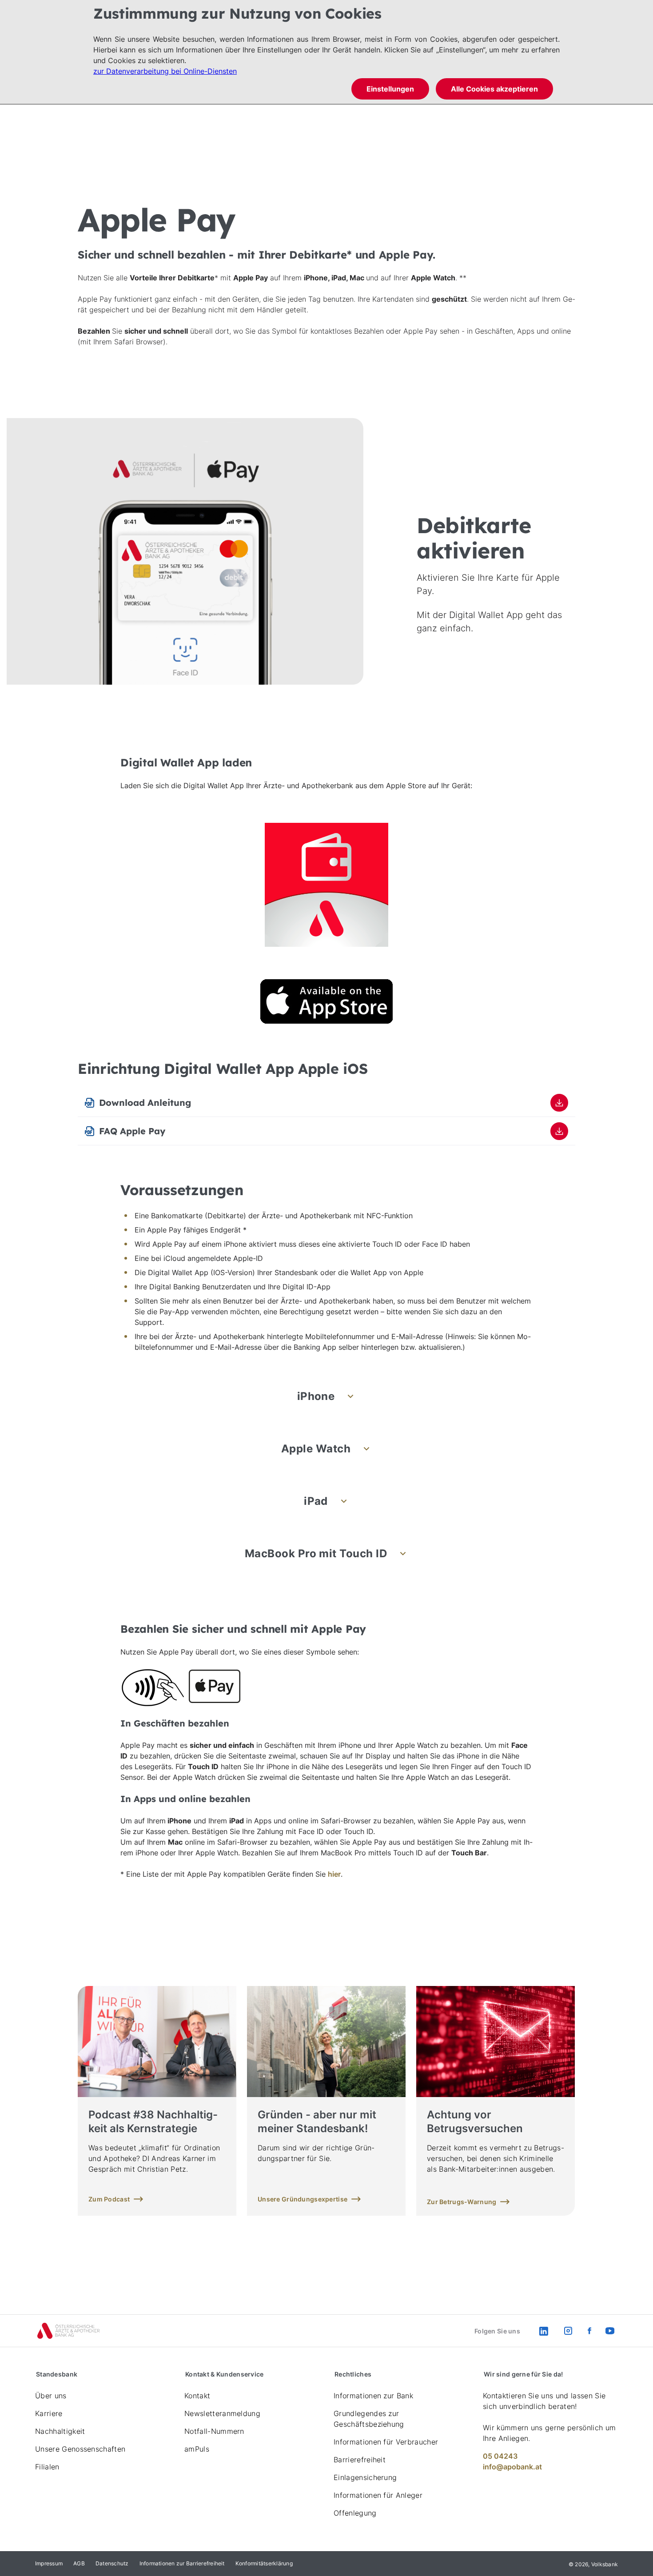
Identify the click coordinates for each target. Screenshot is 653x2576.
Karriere (49, 2413)
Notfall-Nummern (214, 2431)
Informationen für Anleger (378, 2495)
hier (334, 1874)
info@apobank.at (512, 2467)
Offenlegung (355, 2513)
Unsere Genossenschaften (80, 2449)
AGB (79, 2563)
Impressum (49, 2563)
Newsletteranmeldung (222, 2413)
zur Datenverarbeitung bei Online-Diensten (165, 71)
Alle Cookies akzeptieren (494, 89)
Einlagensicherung (365, 2477)
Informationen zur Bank (373, 2396)
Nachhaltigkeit (60, 2431)
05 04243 (500, 2456)
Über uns (51, 2396)
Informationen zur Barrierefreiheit (182, 2563)
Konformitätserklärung (264, 2563)
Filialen (47, 2467)
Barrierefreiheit (360, 2460)
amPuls (197, 2449)
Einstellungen (390, 89)
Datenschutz (112, 2563)
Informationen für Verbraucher (386, 2442)
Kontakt (197, 2396)
